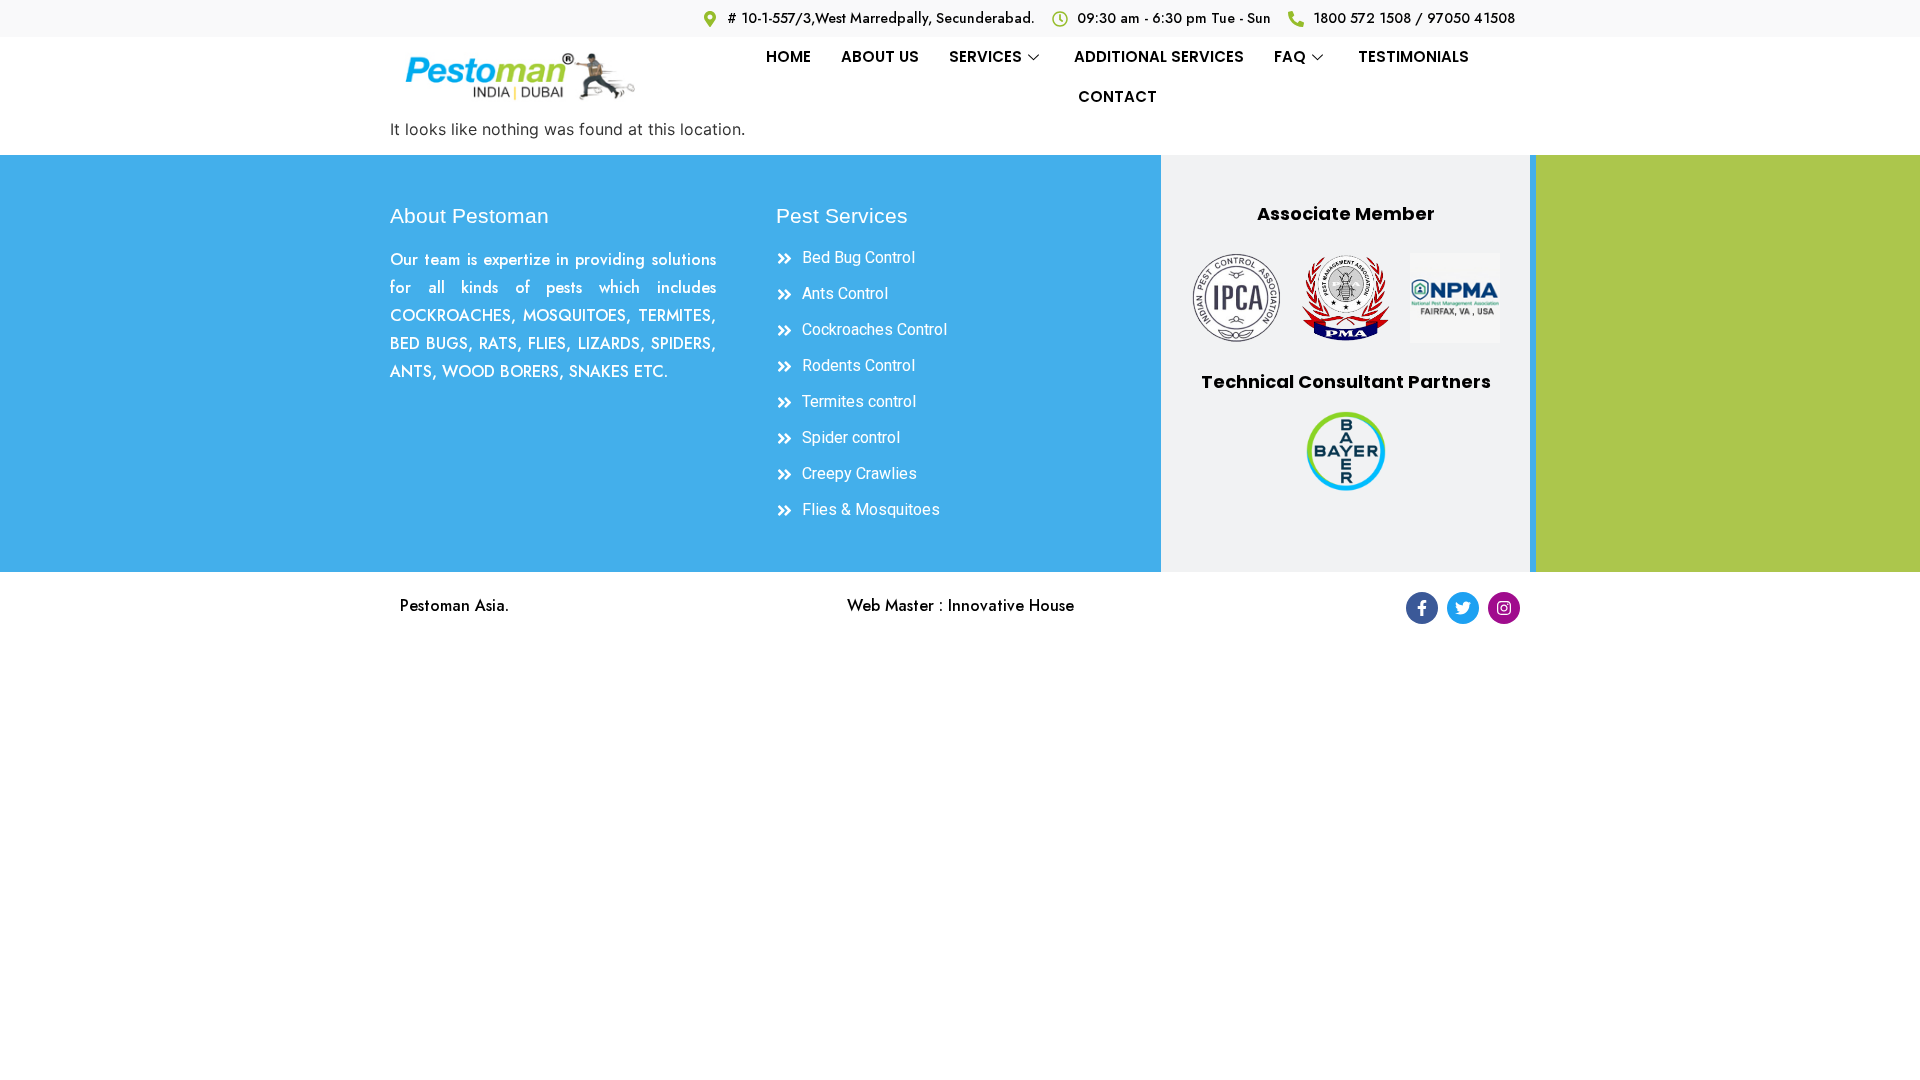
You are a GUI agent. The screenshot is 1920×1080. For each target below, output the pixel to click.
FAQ (1290, 56)
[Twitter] (1463, 608)
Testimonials (1413, 56)
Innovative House (1011, 605)
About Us (880, 56)
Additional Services (1159, 56)
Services (985, 56)
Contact (1117, 96)
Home (788, 56)
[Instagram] (1504, 608)
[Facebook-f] (1422, 608)
